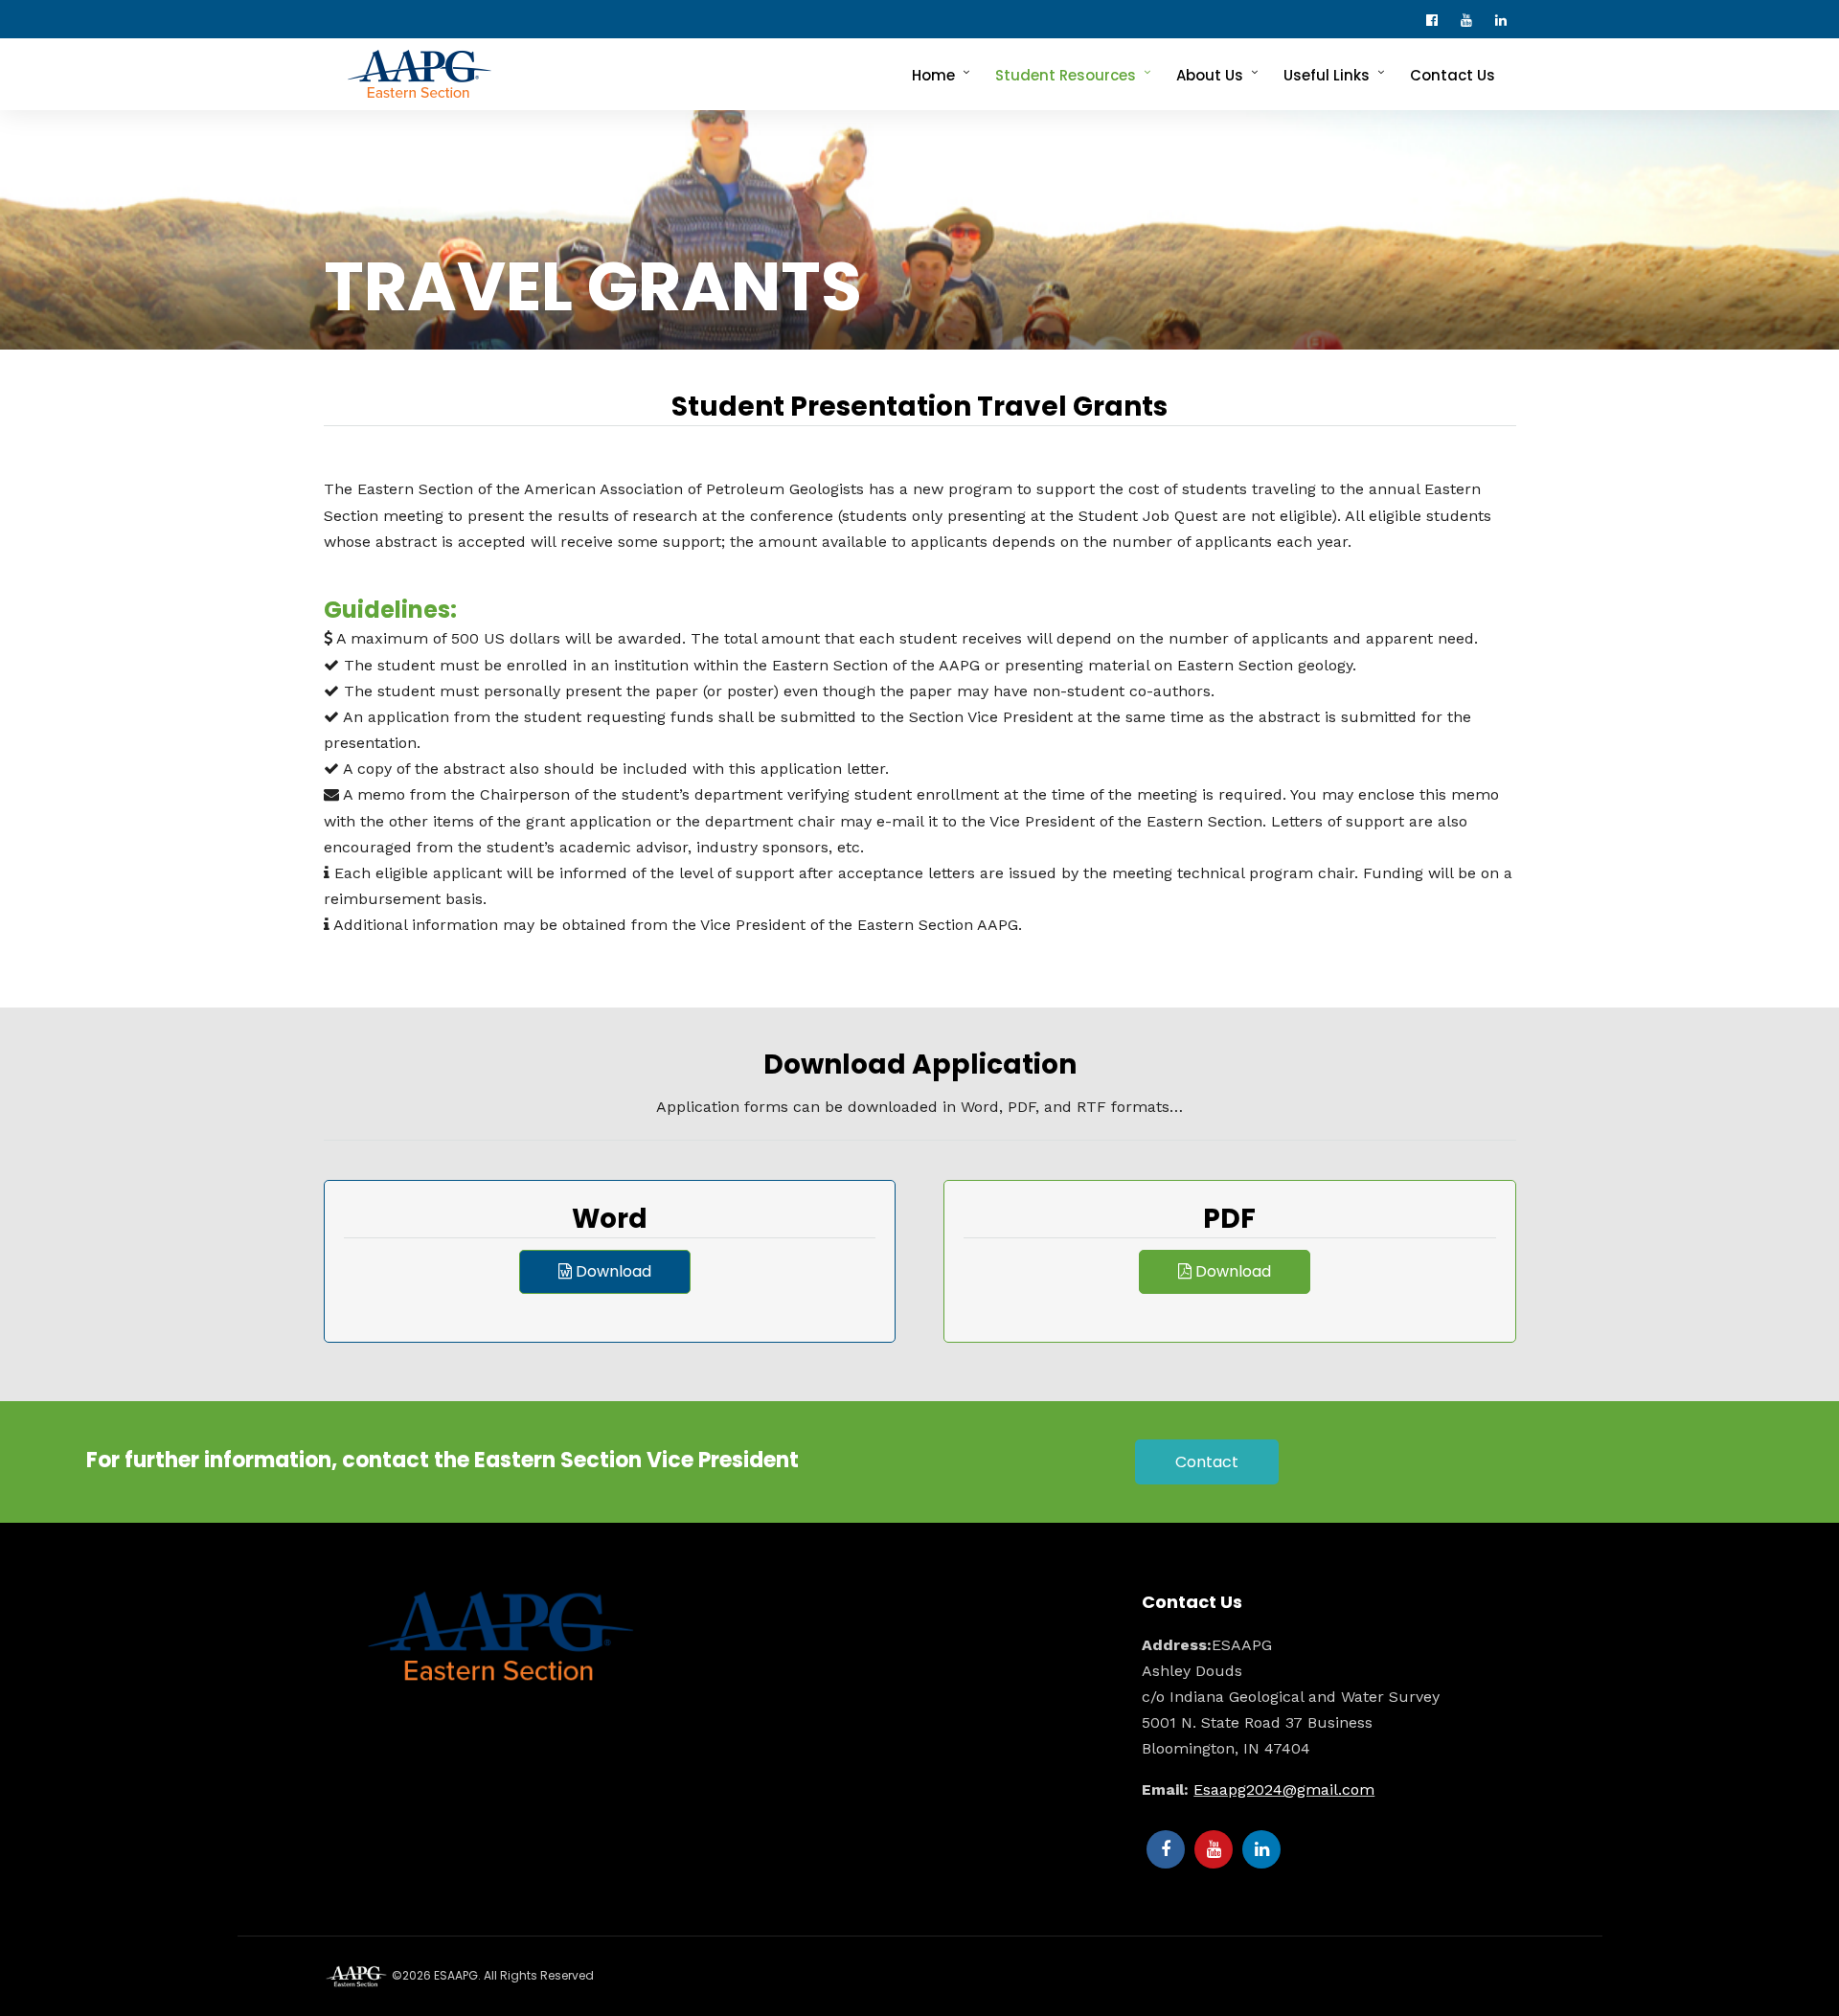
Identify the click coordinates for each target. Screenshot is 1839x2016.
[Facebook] (1166, 1849)
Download (612, 1271)
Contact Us (1453, 75)
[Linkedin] (1506, 19)
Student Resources (1066, 75)
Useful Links (1327, 75)
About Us (1210, 75)
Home (933, 75)
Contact (1207, 1462)
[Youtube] (1471, 19)
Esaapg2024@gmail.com (1284, 1789)
